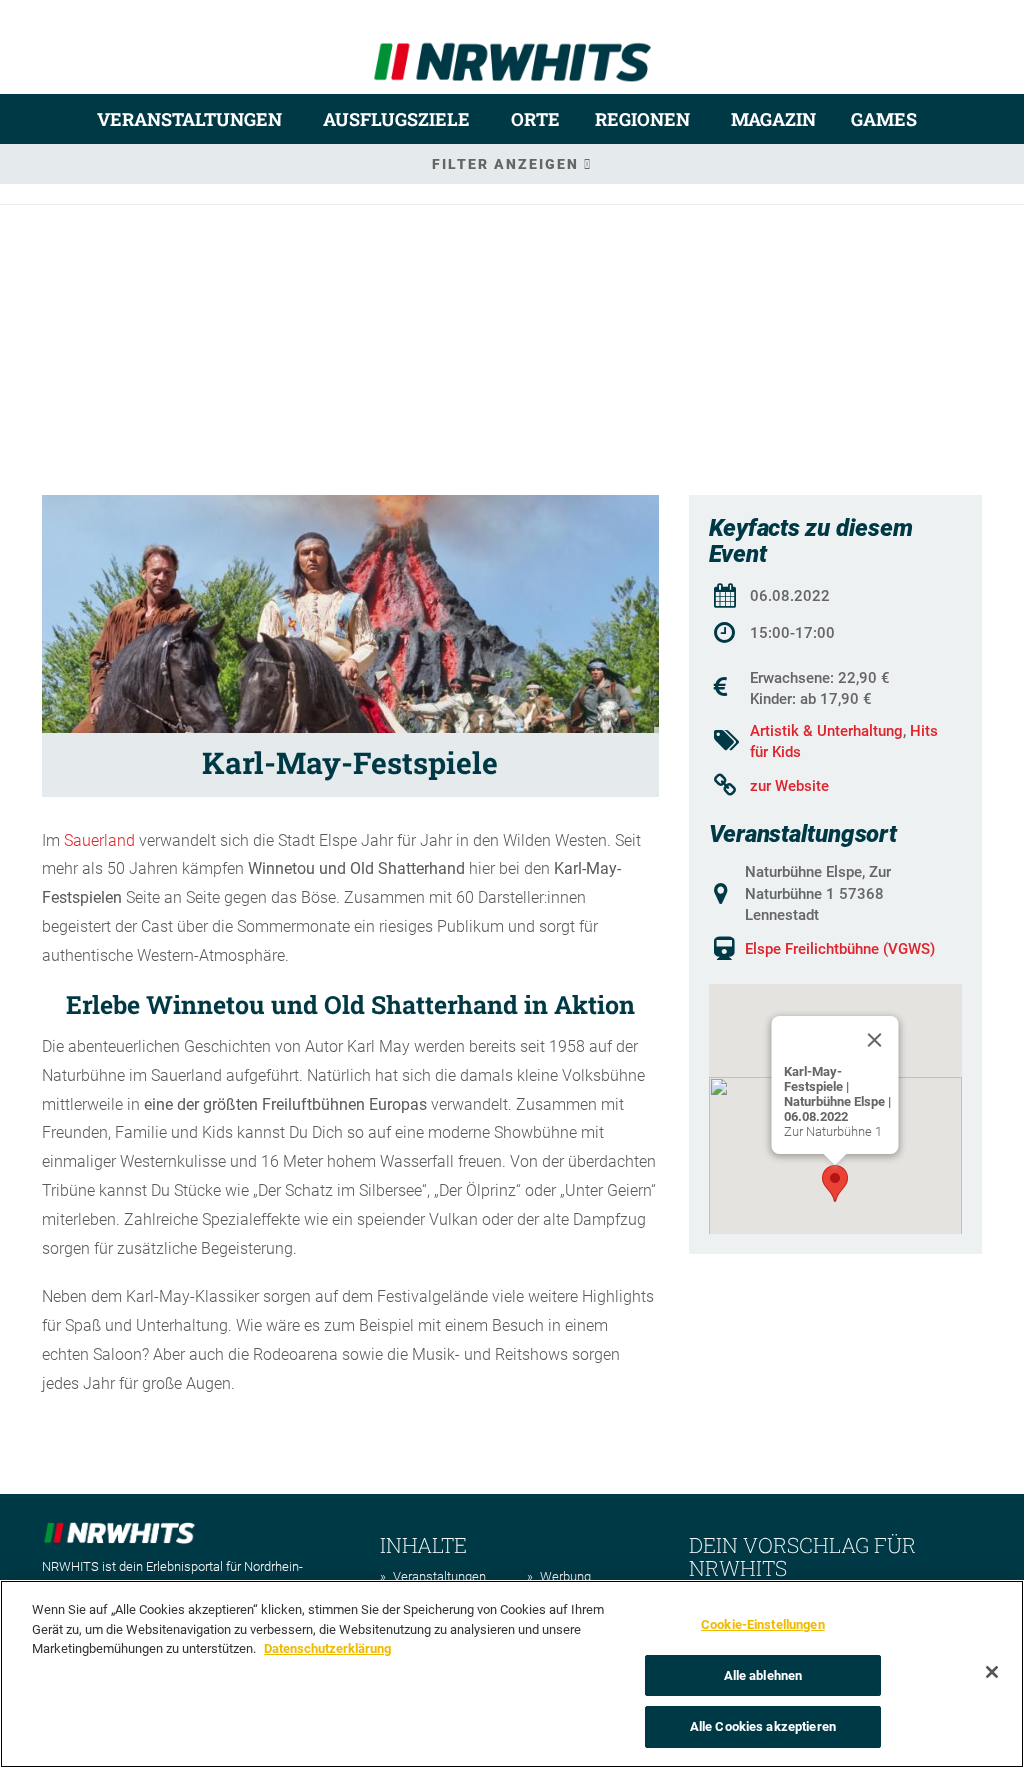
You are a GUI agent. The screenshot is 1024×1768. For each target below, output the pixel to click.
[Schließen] (992, 1672)
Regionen (642, 119)
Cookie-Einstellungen (763, 1624)
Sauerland (99, 840)
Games (884, 119)
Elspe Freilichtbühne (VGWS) (840, 949)
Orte (535, 119)
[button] (835, 1183)
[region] (512, 1674)
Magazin (773, 119)
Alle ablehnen (763, 1675)
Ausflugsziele (396, 119)
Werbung (565, 1576)
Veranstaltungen (189, 119)
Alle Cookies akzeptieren (763, 1726)
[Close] (875, 1040)
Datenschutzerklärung (327, 1648)
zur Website (789, 786)
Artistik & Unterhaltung (826, 731)
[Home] (512, 53)
